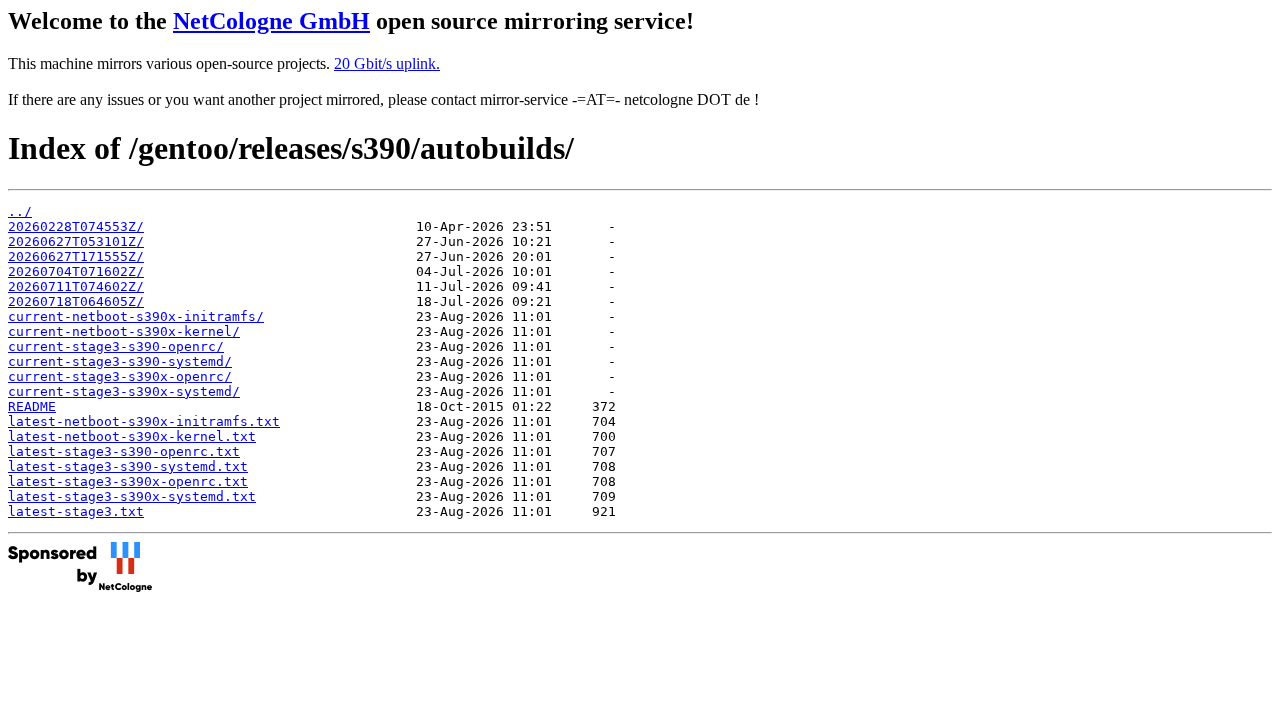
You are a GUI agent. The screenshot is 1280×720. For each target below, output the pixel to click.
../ (20, 211)
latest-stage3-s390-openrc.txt (124, 451)
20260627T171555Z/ (76, 256)
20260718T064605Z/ (76, 301)
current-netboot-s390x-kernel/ (124, 331)
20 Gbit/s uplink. (387, 63)
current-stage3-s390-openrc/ (116, 346)
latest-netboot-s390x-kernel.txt (132, 436)
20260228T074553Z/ (76, 226)
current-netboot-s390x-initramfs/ (136, 316)
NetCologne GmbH (271, 21)
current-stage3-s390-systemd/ (120, 361)
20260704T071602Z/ (76, 271)
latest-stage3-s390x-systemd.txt (132, 496)
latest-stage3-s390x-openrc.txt (128, 481)
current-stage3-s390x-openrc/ (120, 376)
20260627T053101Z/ (76, 241)
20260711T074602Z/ (76, 286)
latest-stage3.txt (76, 511)
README (32, 406)
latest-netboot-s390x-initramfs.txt (144, 421)
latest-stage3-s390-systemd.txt (128, 466)
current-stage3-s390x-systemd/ (124, 391)
